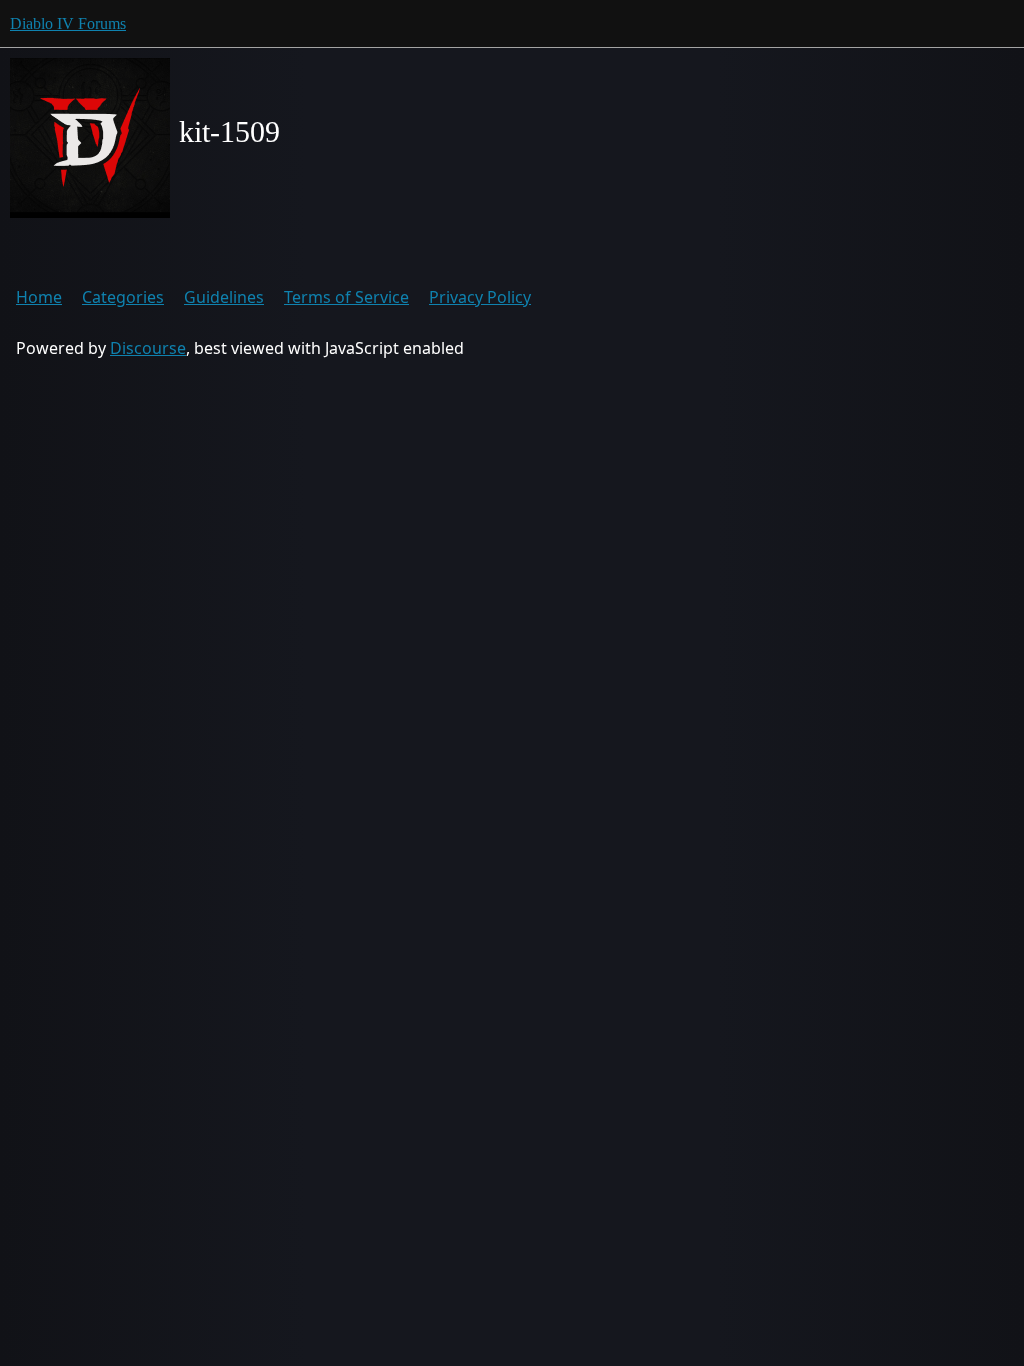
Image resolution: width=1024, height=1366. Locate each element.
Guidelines (224, 297)
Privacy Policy (480, 297)
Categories (123, 297)
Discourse (148, 348)
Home (39, 297)
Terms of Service (346, 297)
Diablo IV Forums (68, 23)
